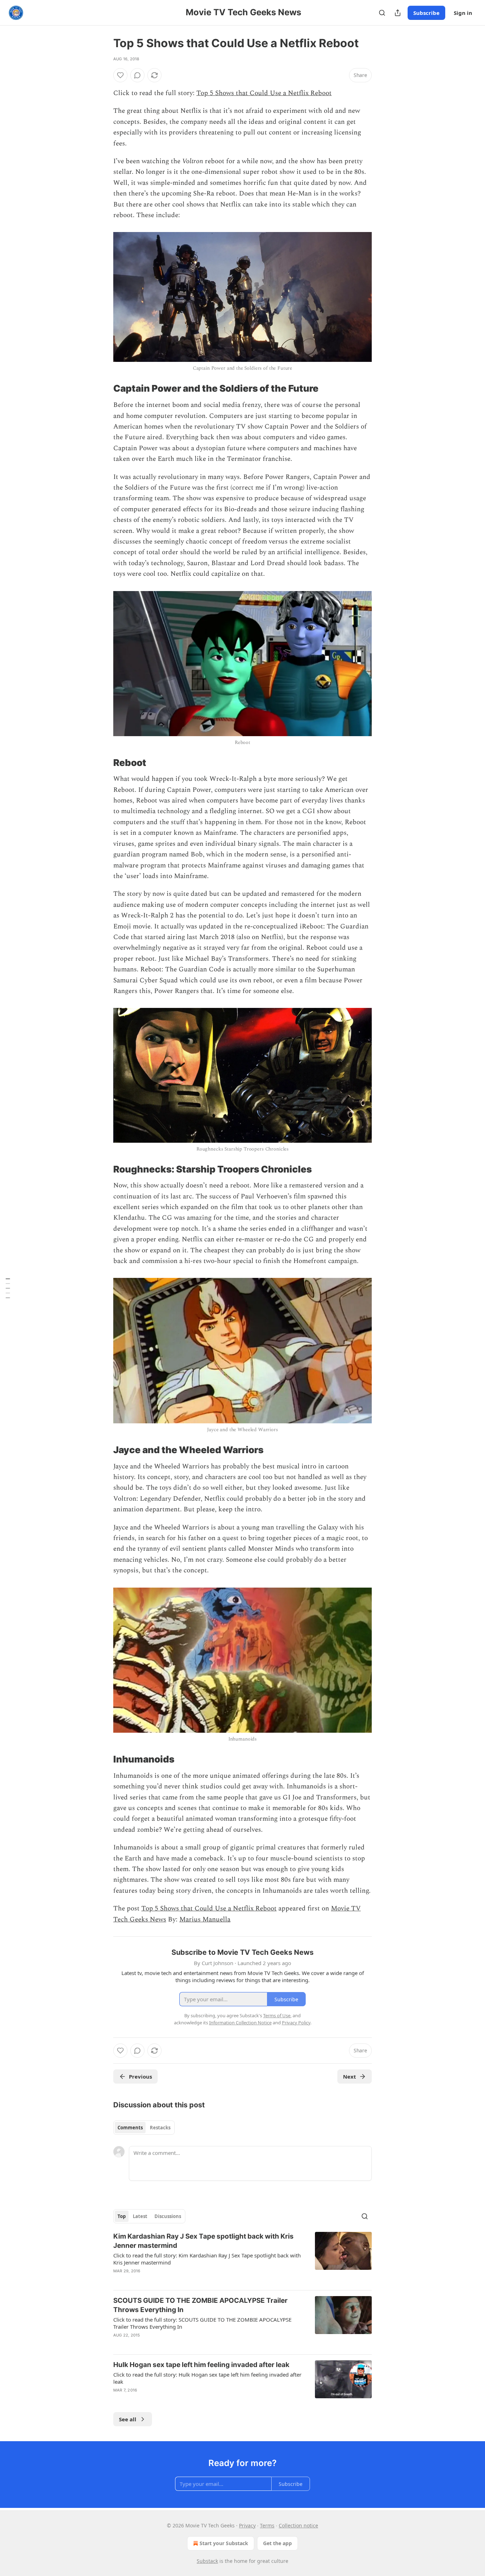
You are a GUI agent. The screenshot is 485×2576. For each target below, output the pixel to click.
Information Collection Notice (240, 2023)
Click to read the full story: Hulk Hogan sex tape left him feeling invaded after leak (207, 2378)
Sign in (463, 13)
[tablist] (144, 2128)
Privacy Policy (296, 2023)
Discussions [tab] (168, 2216)
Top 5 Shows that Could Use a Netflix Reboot (264, 93)
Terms (267, 2525)
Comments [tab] (130, 2128)
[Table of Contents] (8, 1288)
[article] (243, 2258)
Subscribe (426, 13)
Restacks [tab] (160, 2128)
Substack (207, 2561)
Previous (140, 2076)
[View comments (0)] (137, 75)
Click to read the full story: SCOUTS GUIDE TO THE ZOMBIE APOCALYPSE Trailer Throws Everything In (202, 2323)
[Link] (103, 389)
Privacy (247, 2525)
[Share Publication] (398, 13)
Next (350, 2076)
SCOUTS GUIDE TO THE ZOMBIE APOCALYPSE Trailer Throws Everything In (200, 2305)
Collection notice (298, 2525)
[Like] (120, 75)
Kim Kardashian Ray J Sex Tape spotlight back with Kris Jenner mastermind (203, 2241)
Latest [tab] (140, 2216)
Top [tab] (122, 2216)
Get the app (277, 2543)
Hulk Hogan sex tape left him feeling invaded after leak (201, 2365)
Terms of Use (277, 2015)
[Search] (382, 13)
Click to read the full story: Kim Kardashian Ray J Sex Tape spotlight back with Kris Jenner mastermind (207, 2259)
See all (128, 2419)
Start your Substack (224, 2543)
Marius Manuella (205, 1919)
